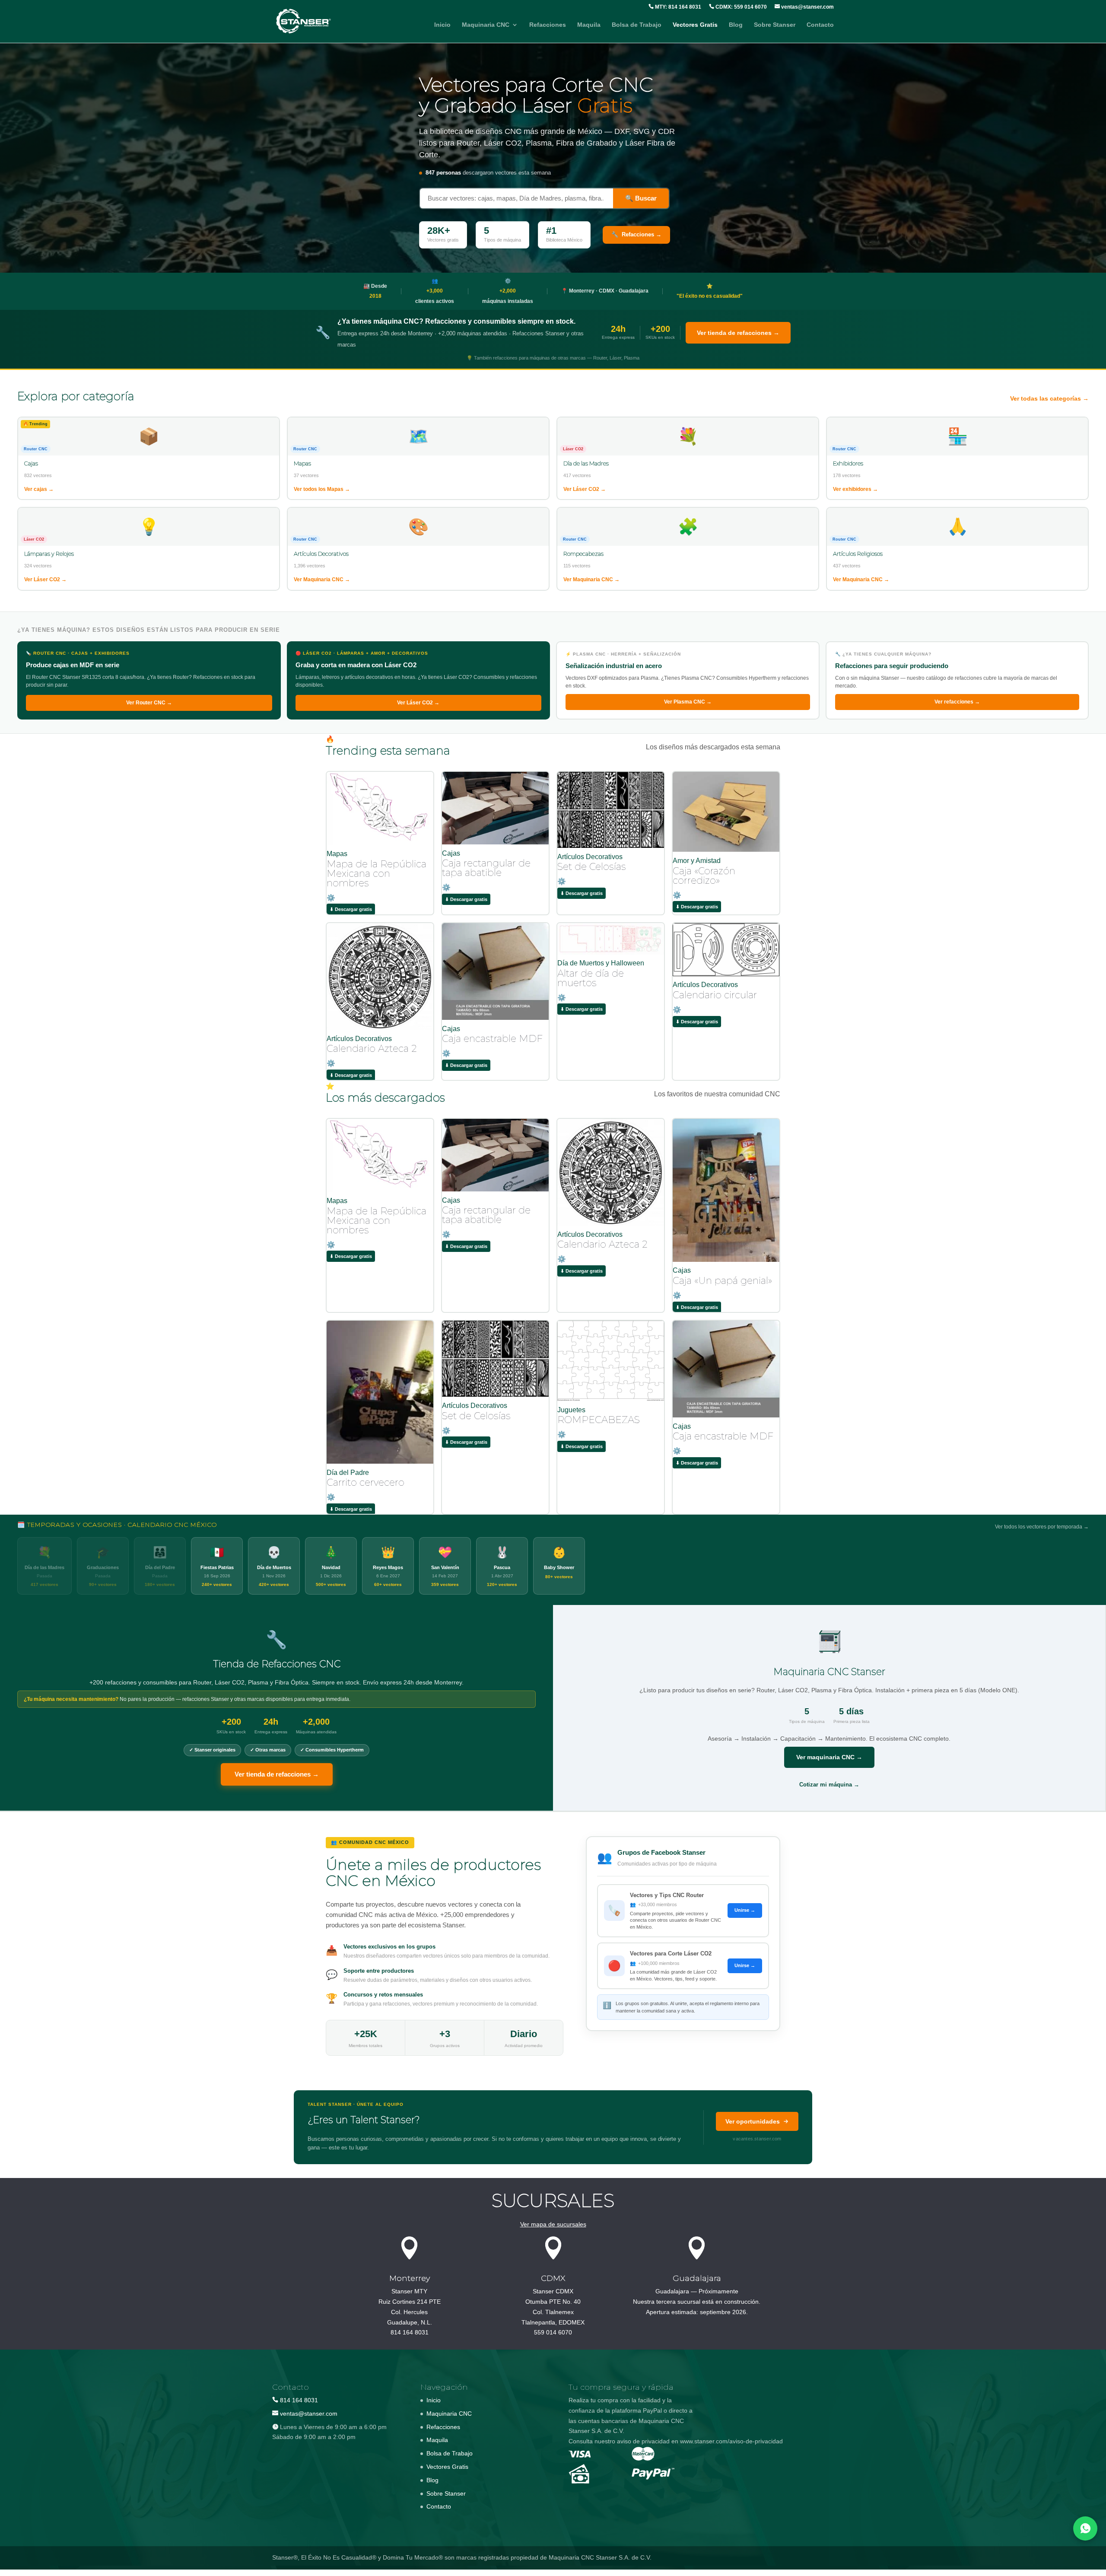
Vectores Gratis (695, 25)
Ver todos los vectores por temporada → (1042, 1527)
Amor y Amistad (697, 861)
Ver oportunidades (753, 2121)
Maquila (589, 25)
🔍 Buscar (641, 198)
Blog (736, 25)
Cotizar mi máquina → (829, 1785)
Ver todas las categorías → (1049, 398)
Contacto (820, 25)
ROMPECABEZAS (599, 1420)
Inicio (442, 25)
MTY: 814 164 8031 (677, 7)
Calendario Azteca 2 (372, 1049)
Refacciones (548, 25)
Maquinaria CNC (486, 25)
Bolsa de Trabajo (637, 25)
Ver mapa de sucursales (553, 2224)
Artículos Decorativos (590, 857)
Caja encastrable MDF (492, 1039)
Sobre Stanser (775, 25)
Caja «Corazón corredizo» (704, 876)
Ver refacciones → (957, 702)
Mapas (337, 854)
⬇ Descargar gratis (351, 909)
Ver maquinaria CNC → (829, 1757)
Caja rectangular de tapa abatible (486, 868)
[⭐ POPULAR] (380, 1190)
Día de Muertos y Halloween (601, 963)
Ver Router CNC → (149, 703)
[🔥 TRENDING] (380, 843)
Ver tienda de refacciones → (738, 333)
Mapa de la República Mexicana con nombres (377, 874)
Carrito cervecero (365, 1482)
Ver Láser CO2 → (418, 703)
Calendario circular (715, 995)
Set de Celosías (592, 867)
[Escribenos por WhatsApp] (1085, 2528)
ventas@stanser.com (807, 7)
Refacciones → (636, 234)
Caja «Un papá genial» (722, 1281)
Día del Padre (348, 1473)
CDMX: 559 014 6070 (741, 7)
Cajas (451, 853)
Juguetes (571, 1410)
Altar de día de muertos (591, 978)
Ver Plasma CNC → (688, 702)
